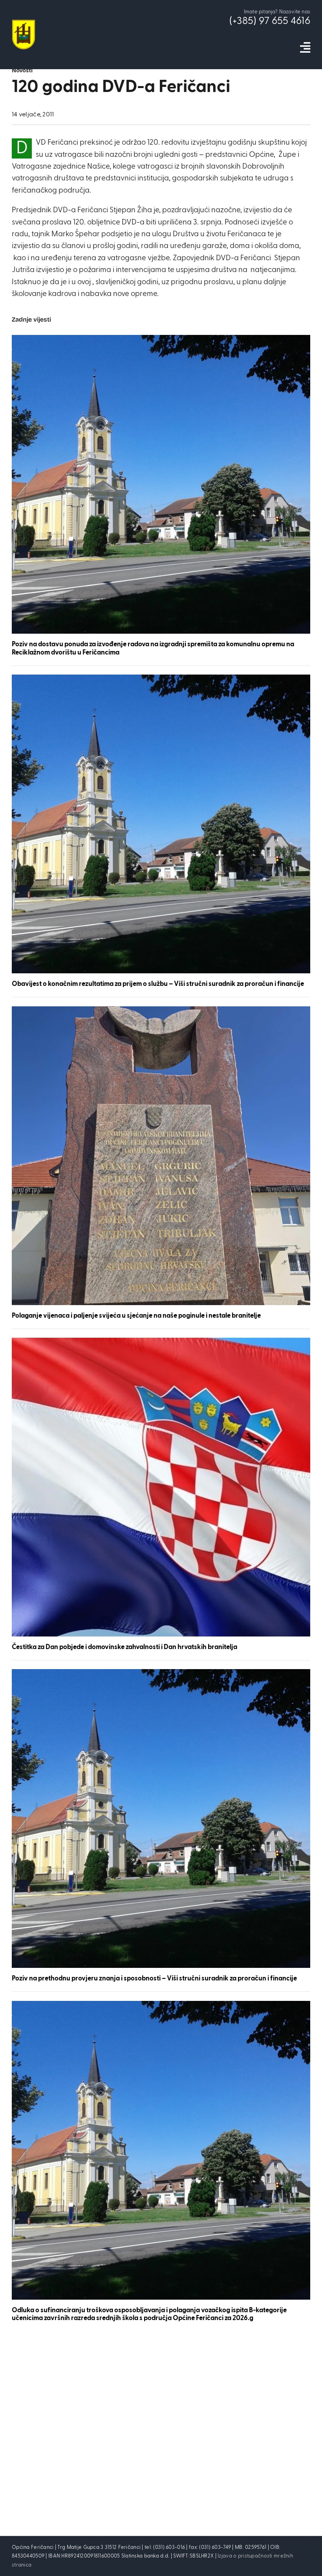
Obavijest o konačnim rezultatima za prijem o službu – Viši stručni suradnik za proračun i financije (158, 984)
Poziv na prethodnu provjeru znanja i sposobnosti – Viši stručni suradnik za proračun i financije (154, 1979)
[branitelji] (161, 1010)
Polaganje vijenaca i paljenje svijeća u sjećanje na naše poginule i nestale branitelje (136, 1316)
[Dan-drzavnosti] (161, 1341)
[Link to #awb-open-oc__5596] (305, 48)
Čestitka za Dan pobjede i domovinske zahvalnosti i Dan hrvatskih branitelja (124, 1647)
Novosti (22, 71)
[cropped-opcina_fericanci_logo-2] (24, 23)
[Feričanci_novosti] (161, 339)
